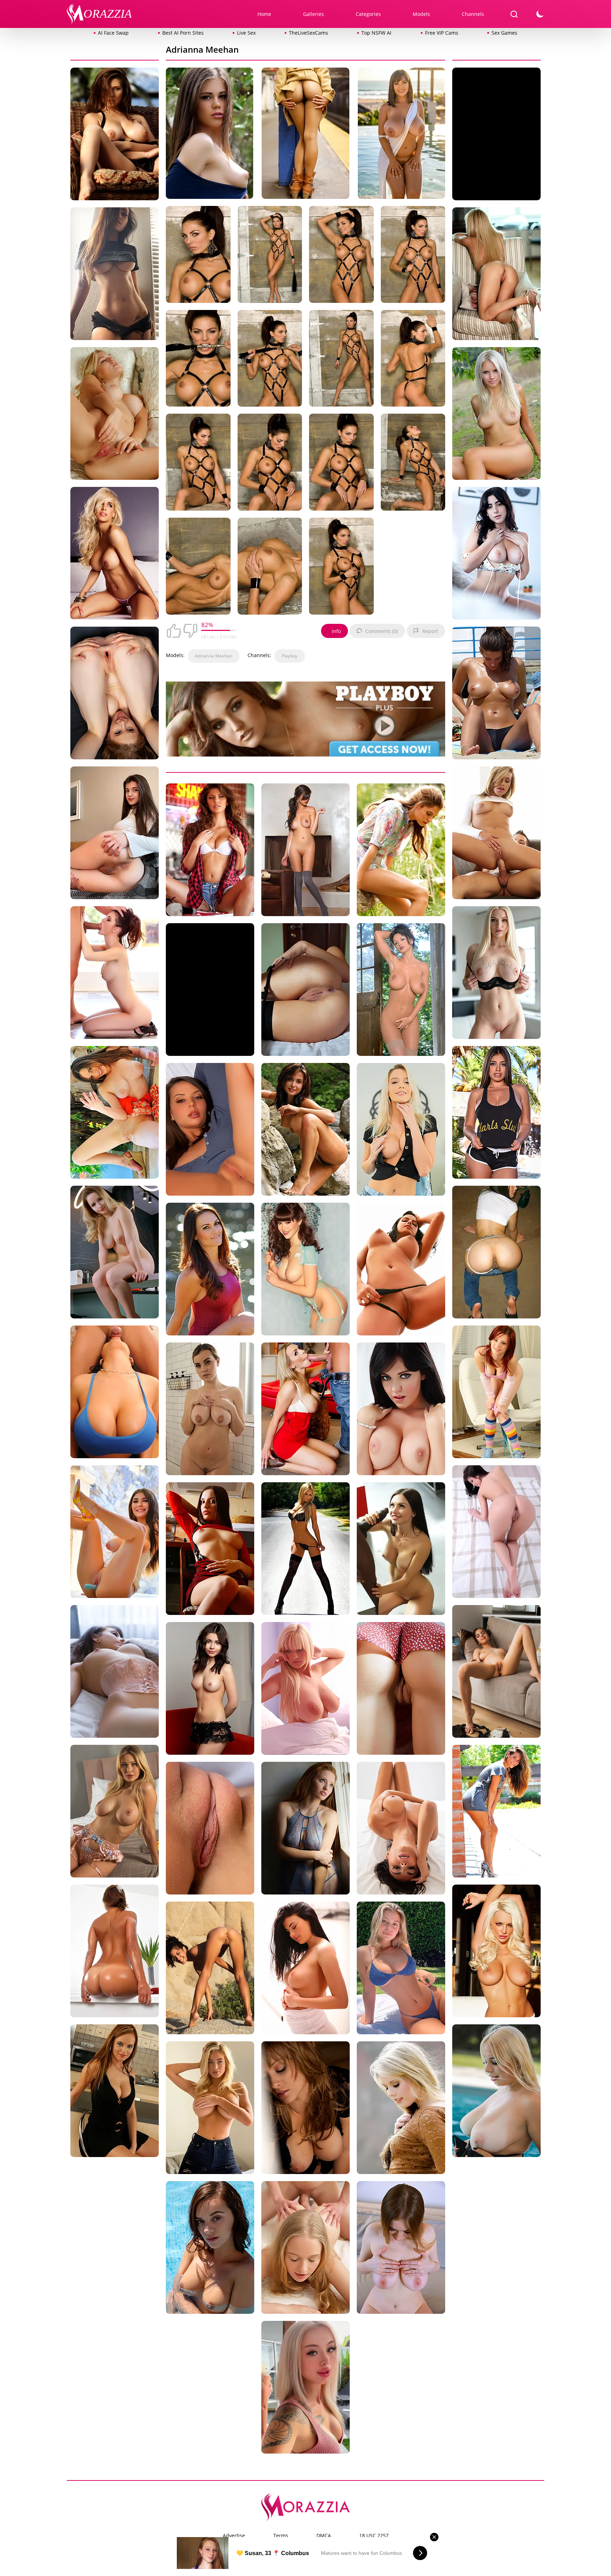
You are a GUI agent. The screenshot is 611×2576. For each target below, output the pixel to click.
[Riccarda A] (305, 991)
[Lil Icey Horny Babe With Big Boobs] (496, 2092)
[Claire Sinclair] (305, 1270)
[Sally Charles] (210, 1131)
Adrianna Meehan (214, 656)
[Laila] (210, 1969)
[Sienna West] (115, 1393)
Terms (281, 2535)
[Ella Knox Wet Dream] (496, 1114)
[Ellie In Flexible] (115, 1673)
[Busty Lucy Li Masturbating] (305, 1969)
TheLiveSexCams (309, 33)
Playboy (290, 656)
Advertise (234, 2535)
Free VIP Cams (442, 33)
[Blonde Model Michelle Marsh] (305, 1690)
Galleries (313, 14)
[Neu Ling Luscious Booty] (115, 1253)
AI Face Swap (113, 33)
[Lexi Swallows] (305, 2109)
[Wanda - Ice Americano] (115, 1813)
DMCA (324, 2535)
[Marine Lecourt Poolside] (210, 2249)
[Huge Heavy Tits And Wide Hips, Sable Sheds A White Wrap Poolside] (401, 135)
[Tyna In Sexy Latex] (496, 1533)
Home (264, 14)
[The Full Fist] (115, 1114)
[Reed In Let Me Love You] (496, 555)
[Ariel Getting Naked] (496, 1393)
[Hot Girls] (496, 694)
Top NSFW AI (376, 33)
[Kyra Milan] (210, 851)
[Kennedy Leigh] (496, 834)
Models (421, 14)
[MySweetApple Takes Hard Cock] (401, 1690)
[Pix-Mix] (305, 1550)
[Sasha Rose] (401, 1550)
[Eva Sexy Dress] (496, 1813)
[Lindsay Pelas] (496, 1952)
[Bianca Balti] (401, 851)
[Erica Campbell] (115, 135)
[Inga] (305, 2249)
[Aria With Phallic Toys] (115, 1533)
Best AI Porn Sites (183, 33)
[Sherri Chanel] (401, 2109)
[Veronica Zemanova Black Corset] (401, 991)
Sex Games (504, 33)
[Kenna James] (401, 1131)
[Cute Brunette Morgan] (210, 1270)
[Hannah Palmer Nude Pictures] (210, 2109)
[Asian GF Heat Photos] (496, 1253)
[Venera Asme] (401, 2249)
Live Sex (246, 33)
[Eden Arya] (305, 851)
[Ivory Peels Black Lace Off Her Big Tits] (496, 974)
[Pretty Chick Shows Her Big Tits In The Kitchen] (210, 1550)
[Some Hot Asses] (115, 834)
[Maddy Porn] (401, 1969)
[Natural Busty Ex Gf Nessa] (496, 1673)
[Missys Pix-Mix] (305, 135)
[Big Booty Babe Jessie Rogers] (210, 1410)
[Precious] (210, 1690)
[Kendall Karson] (115, 974)
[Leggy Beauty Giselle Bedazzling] (401, 1830)
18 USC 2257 (374, 2535)
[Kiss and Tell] (496, 275)
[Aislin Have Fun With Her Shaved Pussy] (115, 415)
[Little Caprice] (210, 135)
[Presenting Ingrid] (210, 1830)
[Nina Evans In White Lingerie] (401, 1410)
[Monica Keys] (115, 2092)
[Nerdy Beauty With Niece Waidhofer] (115, 275)
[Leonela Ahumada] (115, 555)
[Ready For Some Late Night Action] (401, 1270)
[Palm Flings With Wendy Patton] (305, 1830)
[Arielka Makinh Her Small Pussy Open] (115, 694)
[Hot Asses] (115, 1952)
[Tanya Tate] (305, 1410)
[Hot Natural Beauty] (305, 1131)
